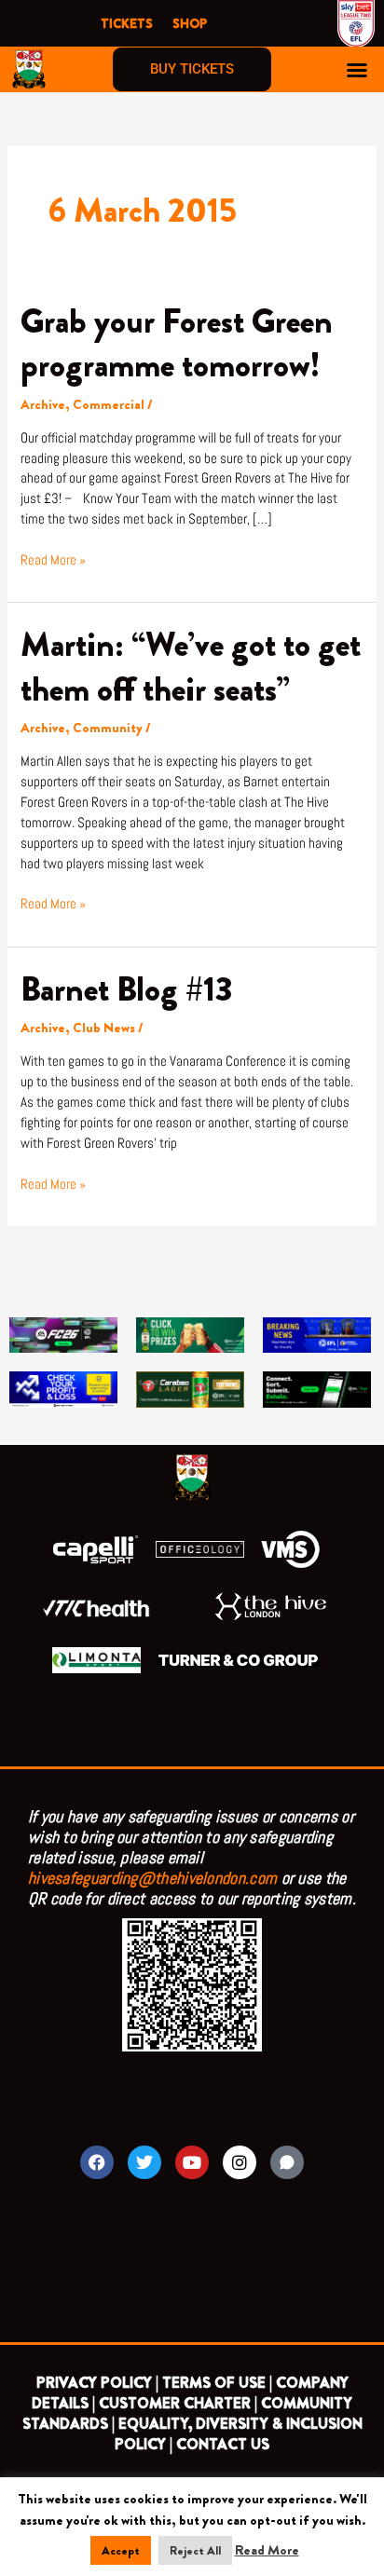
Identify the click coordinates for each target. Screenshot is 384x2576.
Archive (43, 405)
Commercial (109, 405)
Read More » (53, 559)
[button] (357, 70)
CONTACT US (223, 2444)
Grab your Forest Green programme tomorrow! (177, 343)
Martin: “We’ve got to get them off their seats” (191, 667)
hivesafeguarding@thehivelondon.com (152, 1878)
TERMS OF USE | (217, 2383)
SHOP (190, 23)
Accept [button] (121, 2550)
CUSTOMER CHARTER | (178, 2403)
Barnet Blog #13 (127, 989)
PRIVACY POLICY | (97, 2383)
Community (108, 728)
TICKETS (127, 23)
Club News (104, 1028)
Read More (267, 2550)
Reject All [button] (195, 2550)
